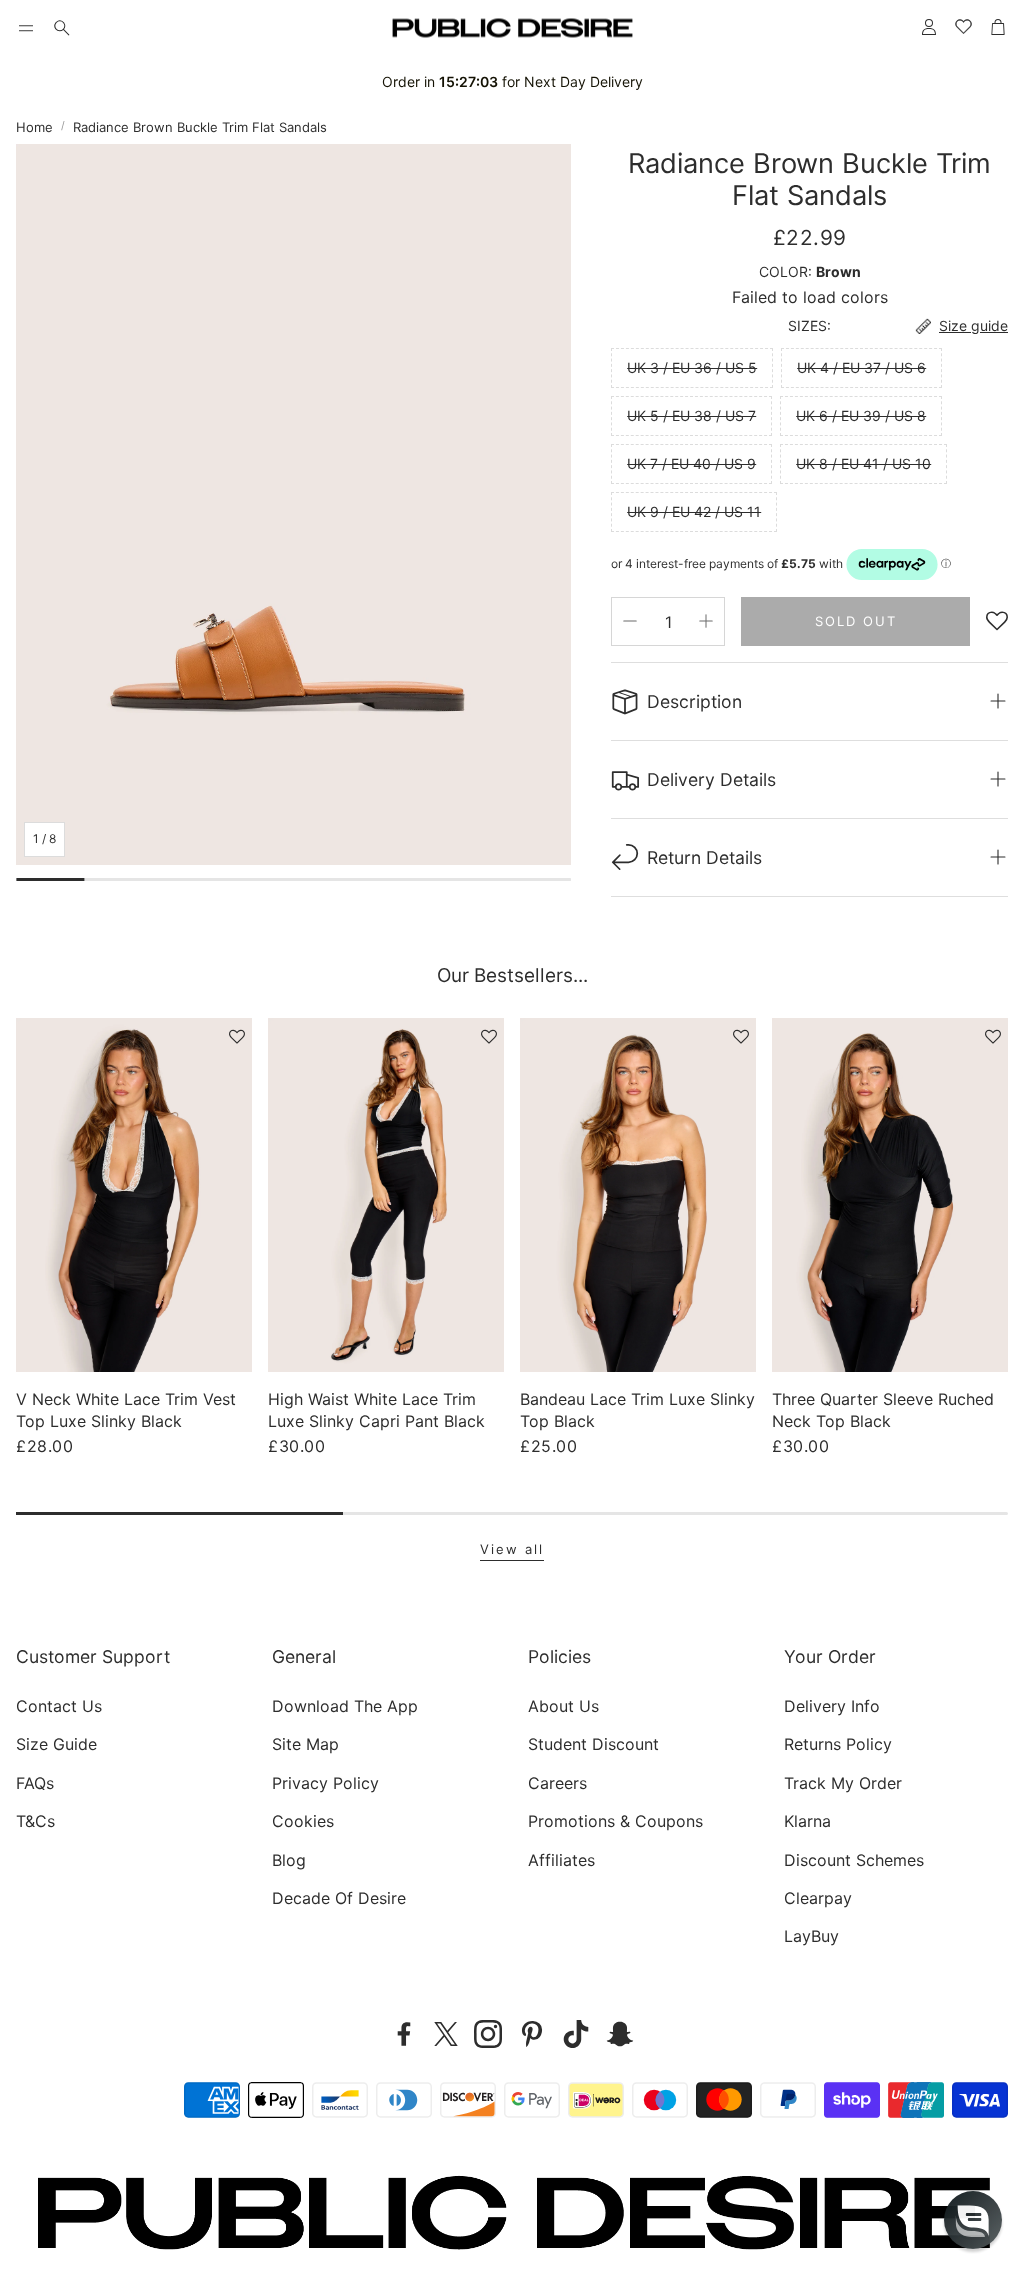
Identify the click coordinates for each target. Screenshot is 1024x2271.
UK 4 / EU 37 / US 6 (861, 367)
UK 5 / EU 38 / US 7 (691, 415)
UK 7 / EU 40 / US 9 (691, 463)
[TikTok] (576, 2034)
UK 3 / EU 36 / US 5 (692, 367)
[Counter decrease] (630, 621)
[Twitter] (446, 2034)
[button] (26, 28)
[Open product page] (134, 1195)
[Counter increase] (706, 621)
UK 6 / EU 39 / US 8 (861, 415)
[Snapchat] (620, 2034)
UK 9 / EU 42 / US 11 (694, 511)
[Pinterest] (532, 2034)
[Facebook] (404, 2034)
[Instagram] (488, 2034)
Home (34, 127)
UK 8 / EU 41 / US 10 (863, 463)
